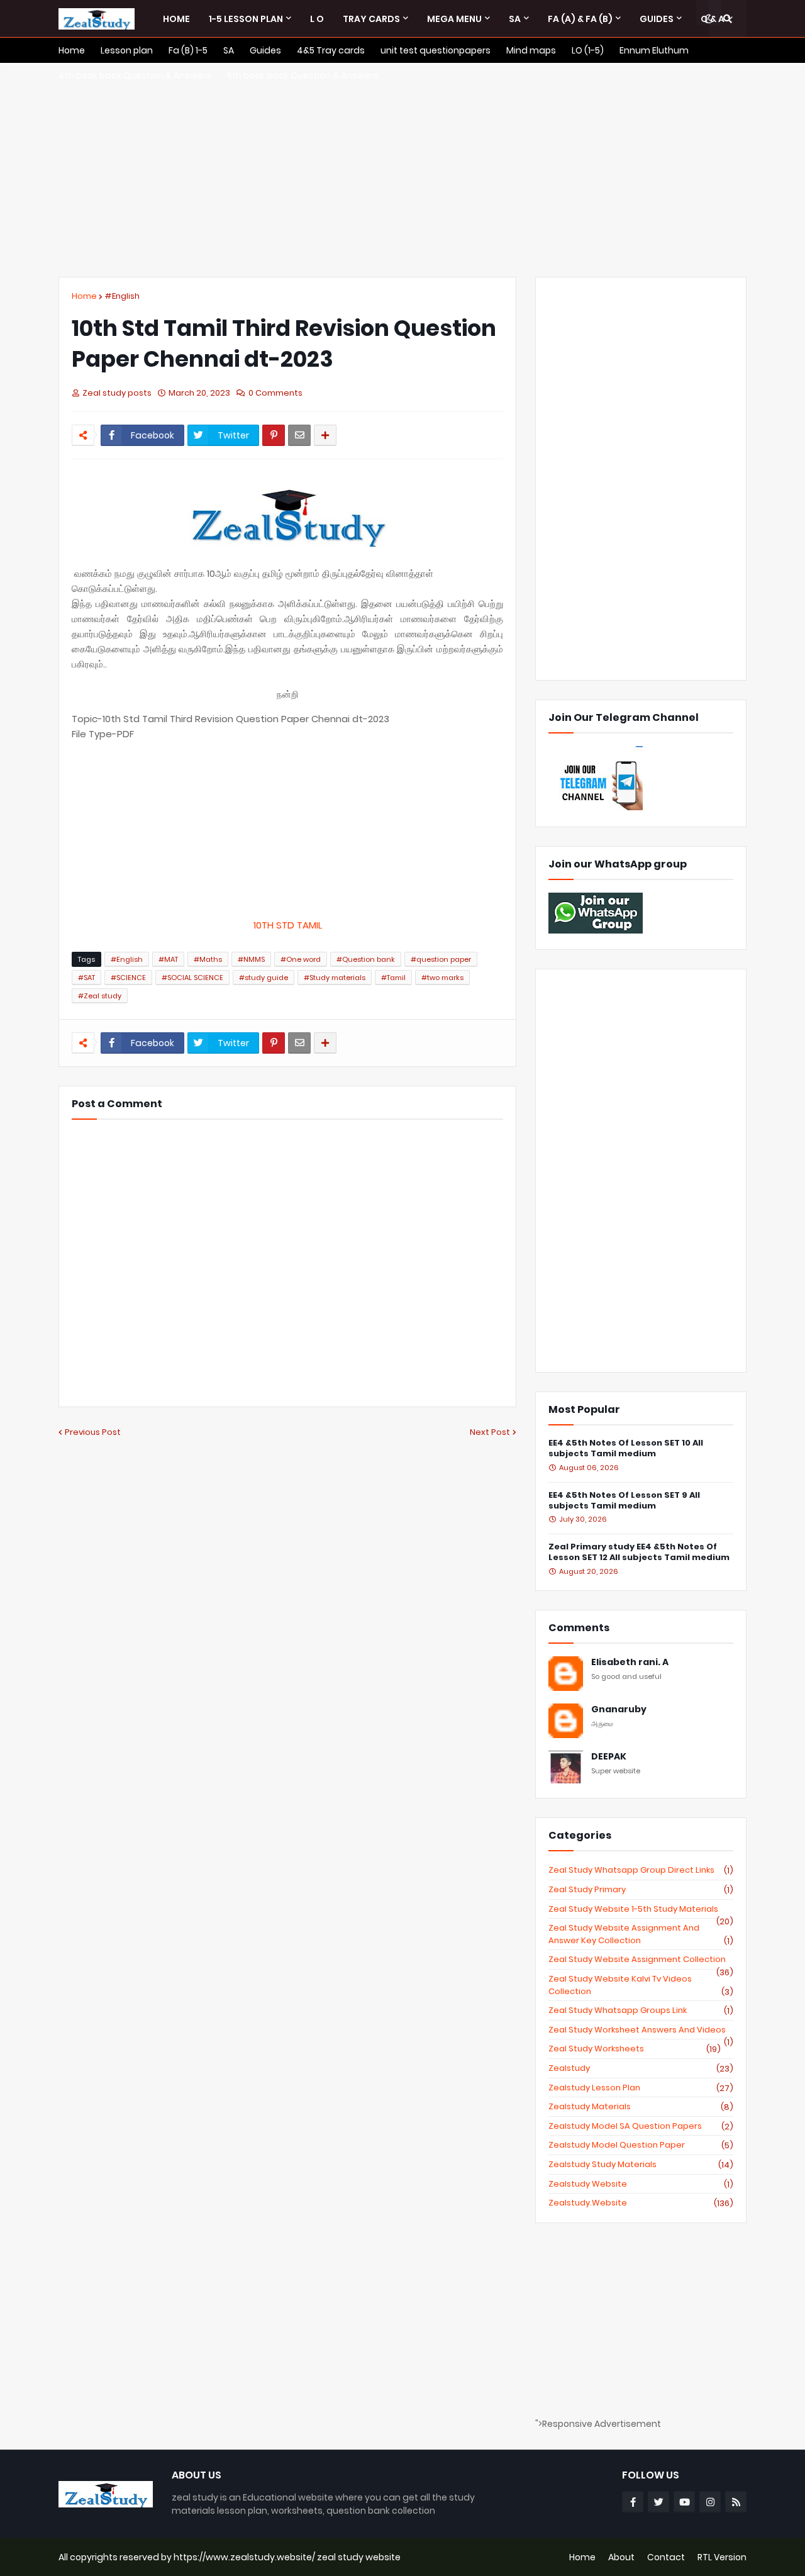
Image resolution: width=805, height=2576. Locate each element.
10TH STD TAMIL (288, 925)
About (621, 2557)
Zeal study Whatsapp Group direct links (641, 1870)
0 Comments (275, 393)
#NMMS (251, 959)
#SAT (86, 978)
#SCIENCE (128, 978)
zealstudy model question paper (641, 2145)
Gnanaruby (619, 1709)
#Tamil (393, 978)
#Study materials (335, 978)
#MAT (168, 959)
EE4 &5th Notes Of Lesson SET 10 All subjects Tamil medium (626, 1449)
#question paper (441, 959)
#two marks (442, 978)
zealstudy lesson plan (641, 2088)
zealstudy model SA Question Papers (641, 2126)
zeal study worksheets (635, 2049)
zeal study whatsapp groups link (641, 2010)
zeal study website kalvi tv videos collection (641, 1985)
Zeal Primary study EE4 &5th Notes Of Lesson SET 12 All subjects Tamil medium (639, 1553)
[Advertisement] (402, 170)
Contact (666, 2557)
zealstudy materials (641, 2107)
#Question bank (366, 959)
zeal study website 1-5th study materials (641, 1909)
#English (122, 296)
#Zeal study (100, 996)
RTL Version (722, 2557)
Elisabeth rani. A (630, 1662)
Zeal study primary (641, 1890)
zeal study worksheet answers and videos (641, 2030)
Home (84, 296)
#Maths (208, 959)
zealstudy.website (641, 2203)
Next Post (490, 1432)
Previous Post (93, 1432)
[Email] (299, 435)
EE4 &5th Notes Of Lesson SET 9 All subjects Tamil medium (624, 1501)
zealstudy (641, 2068)
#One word (301, 959)
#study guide (264, 978)
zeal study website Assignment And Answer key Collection (641, 1934)
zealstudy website (641, 2184)
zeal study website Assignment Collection (641, 1960)
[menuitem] (176, 19)
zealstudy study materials (641, 2165)
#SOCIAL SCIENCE (192, 978)
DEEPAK (609, 1757)
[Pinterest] (274, 435)
